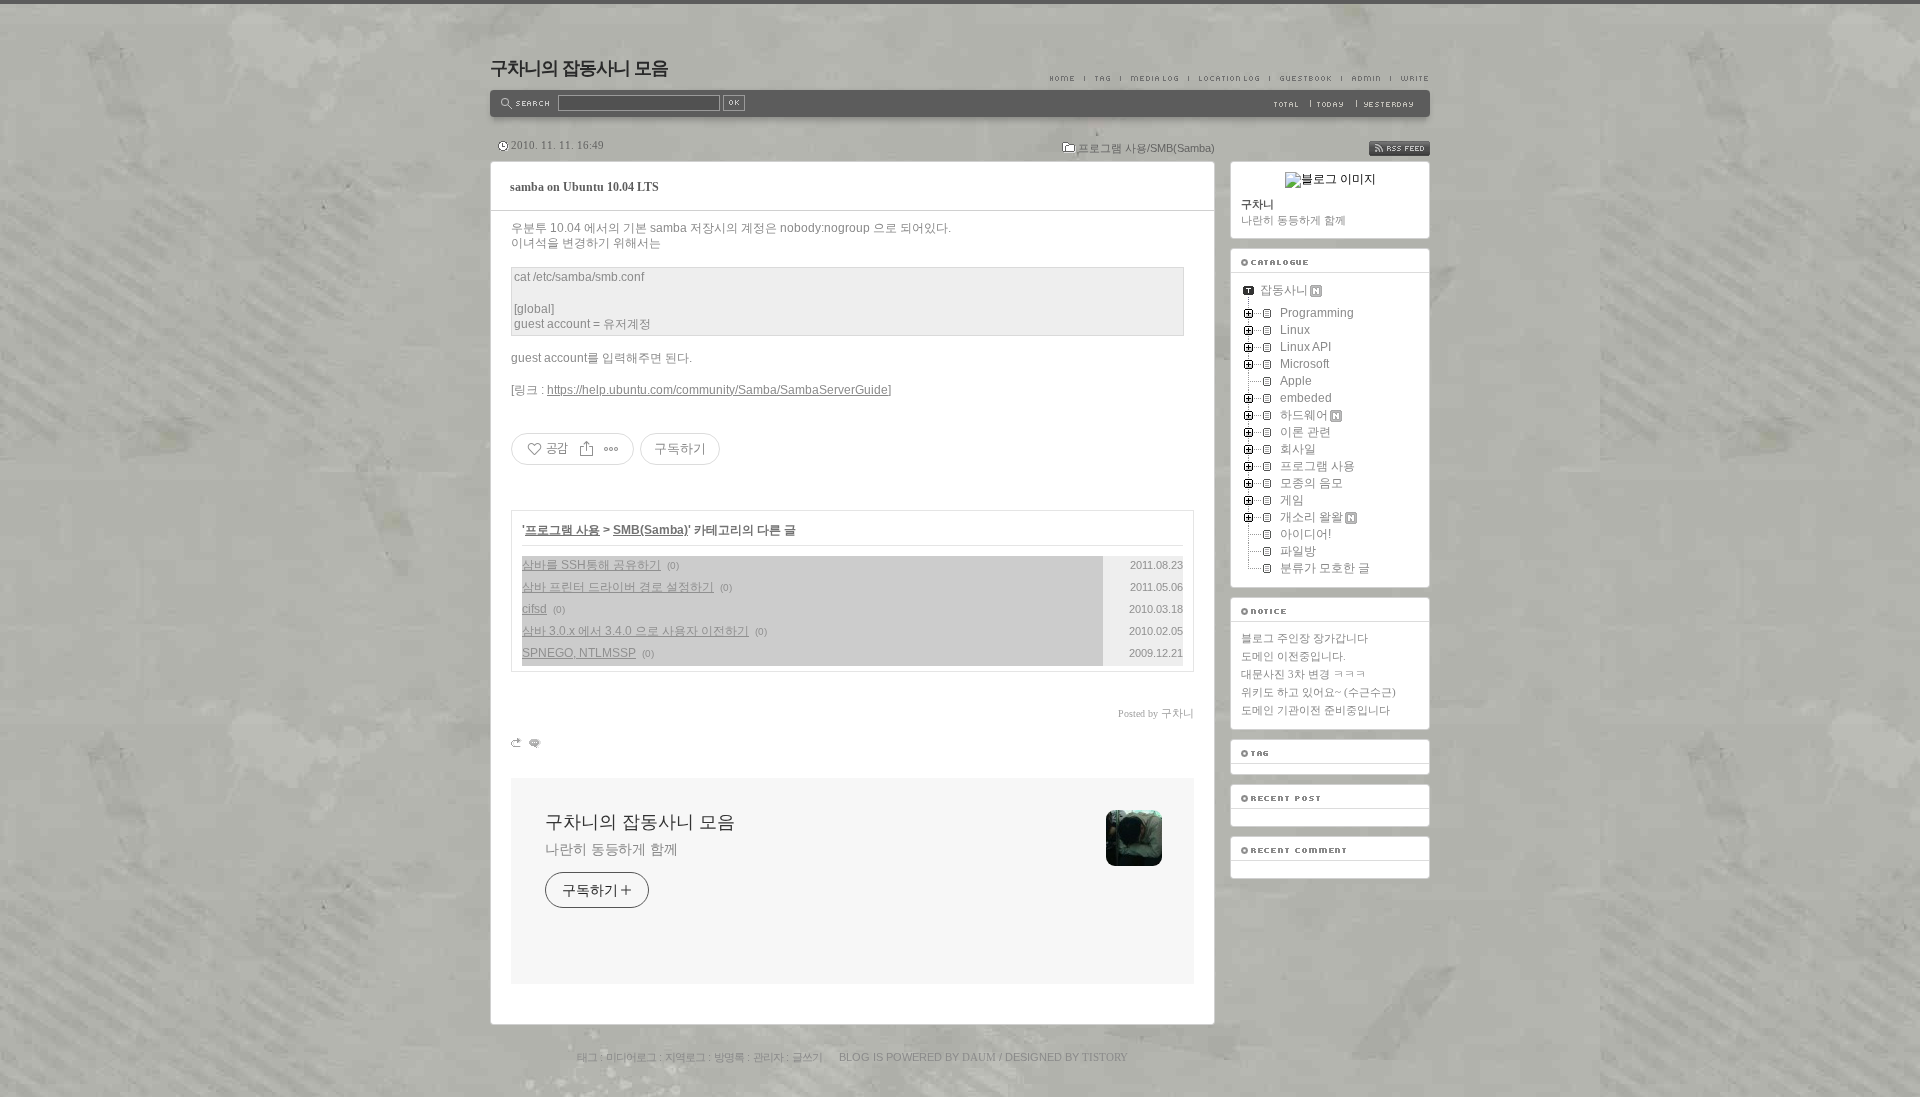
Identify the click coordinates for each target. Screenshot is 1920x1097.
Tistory (1105, 1057)
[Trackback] (517, 742)
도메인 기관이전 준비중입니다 (1315, 710)
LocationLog (1228, 78)
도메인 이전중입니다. (1293, 656)
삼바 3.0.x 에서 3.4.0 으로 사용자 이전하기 (635, 631)
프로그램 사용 (562, 530)
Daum (979, 1057)
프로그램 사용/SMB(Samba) (1146, 148)
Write (1410, 78)
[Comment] (533, 742)
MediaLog (1154, 78)
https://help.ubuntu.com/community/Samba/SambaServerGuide (717, 390)
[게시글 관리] (611, 449)
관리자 (768, 1057)
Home (1067, 78)
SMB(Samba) (650, 530)
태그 (587, 1057)
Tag (1102, 78)
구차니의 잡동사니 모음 (579, 68)
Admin (1365, 78)
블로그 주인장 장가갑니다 (1304, 638)
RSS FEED (1414, 148)
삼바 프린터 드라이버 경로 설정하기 (618, 587)
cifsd (534, 609)
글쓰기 (807, 1057)
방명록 (729, 1057)
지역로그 (685, 1057)
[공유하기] (586, 449)
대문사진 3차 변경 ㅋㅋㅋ (1303, 674)
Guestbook (1305, 78)
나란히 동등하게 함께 (611, 849)
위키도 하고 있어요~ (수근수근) (1318, 692)
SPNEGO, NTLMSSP (579, 653)
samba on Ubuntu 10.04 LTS (584, 187)
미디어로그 (631, 1057)
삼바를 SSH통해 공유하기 (591, 565)
